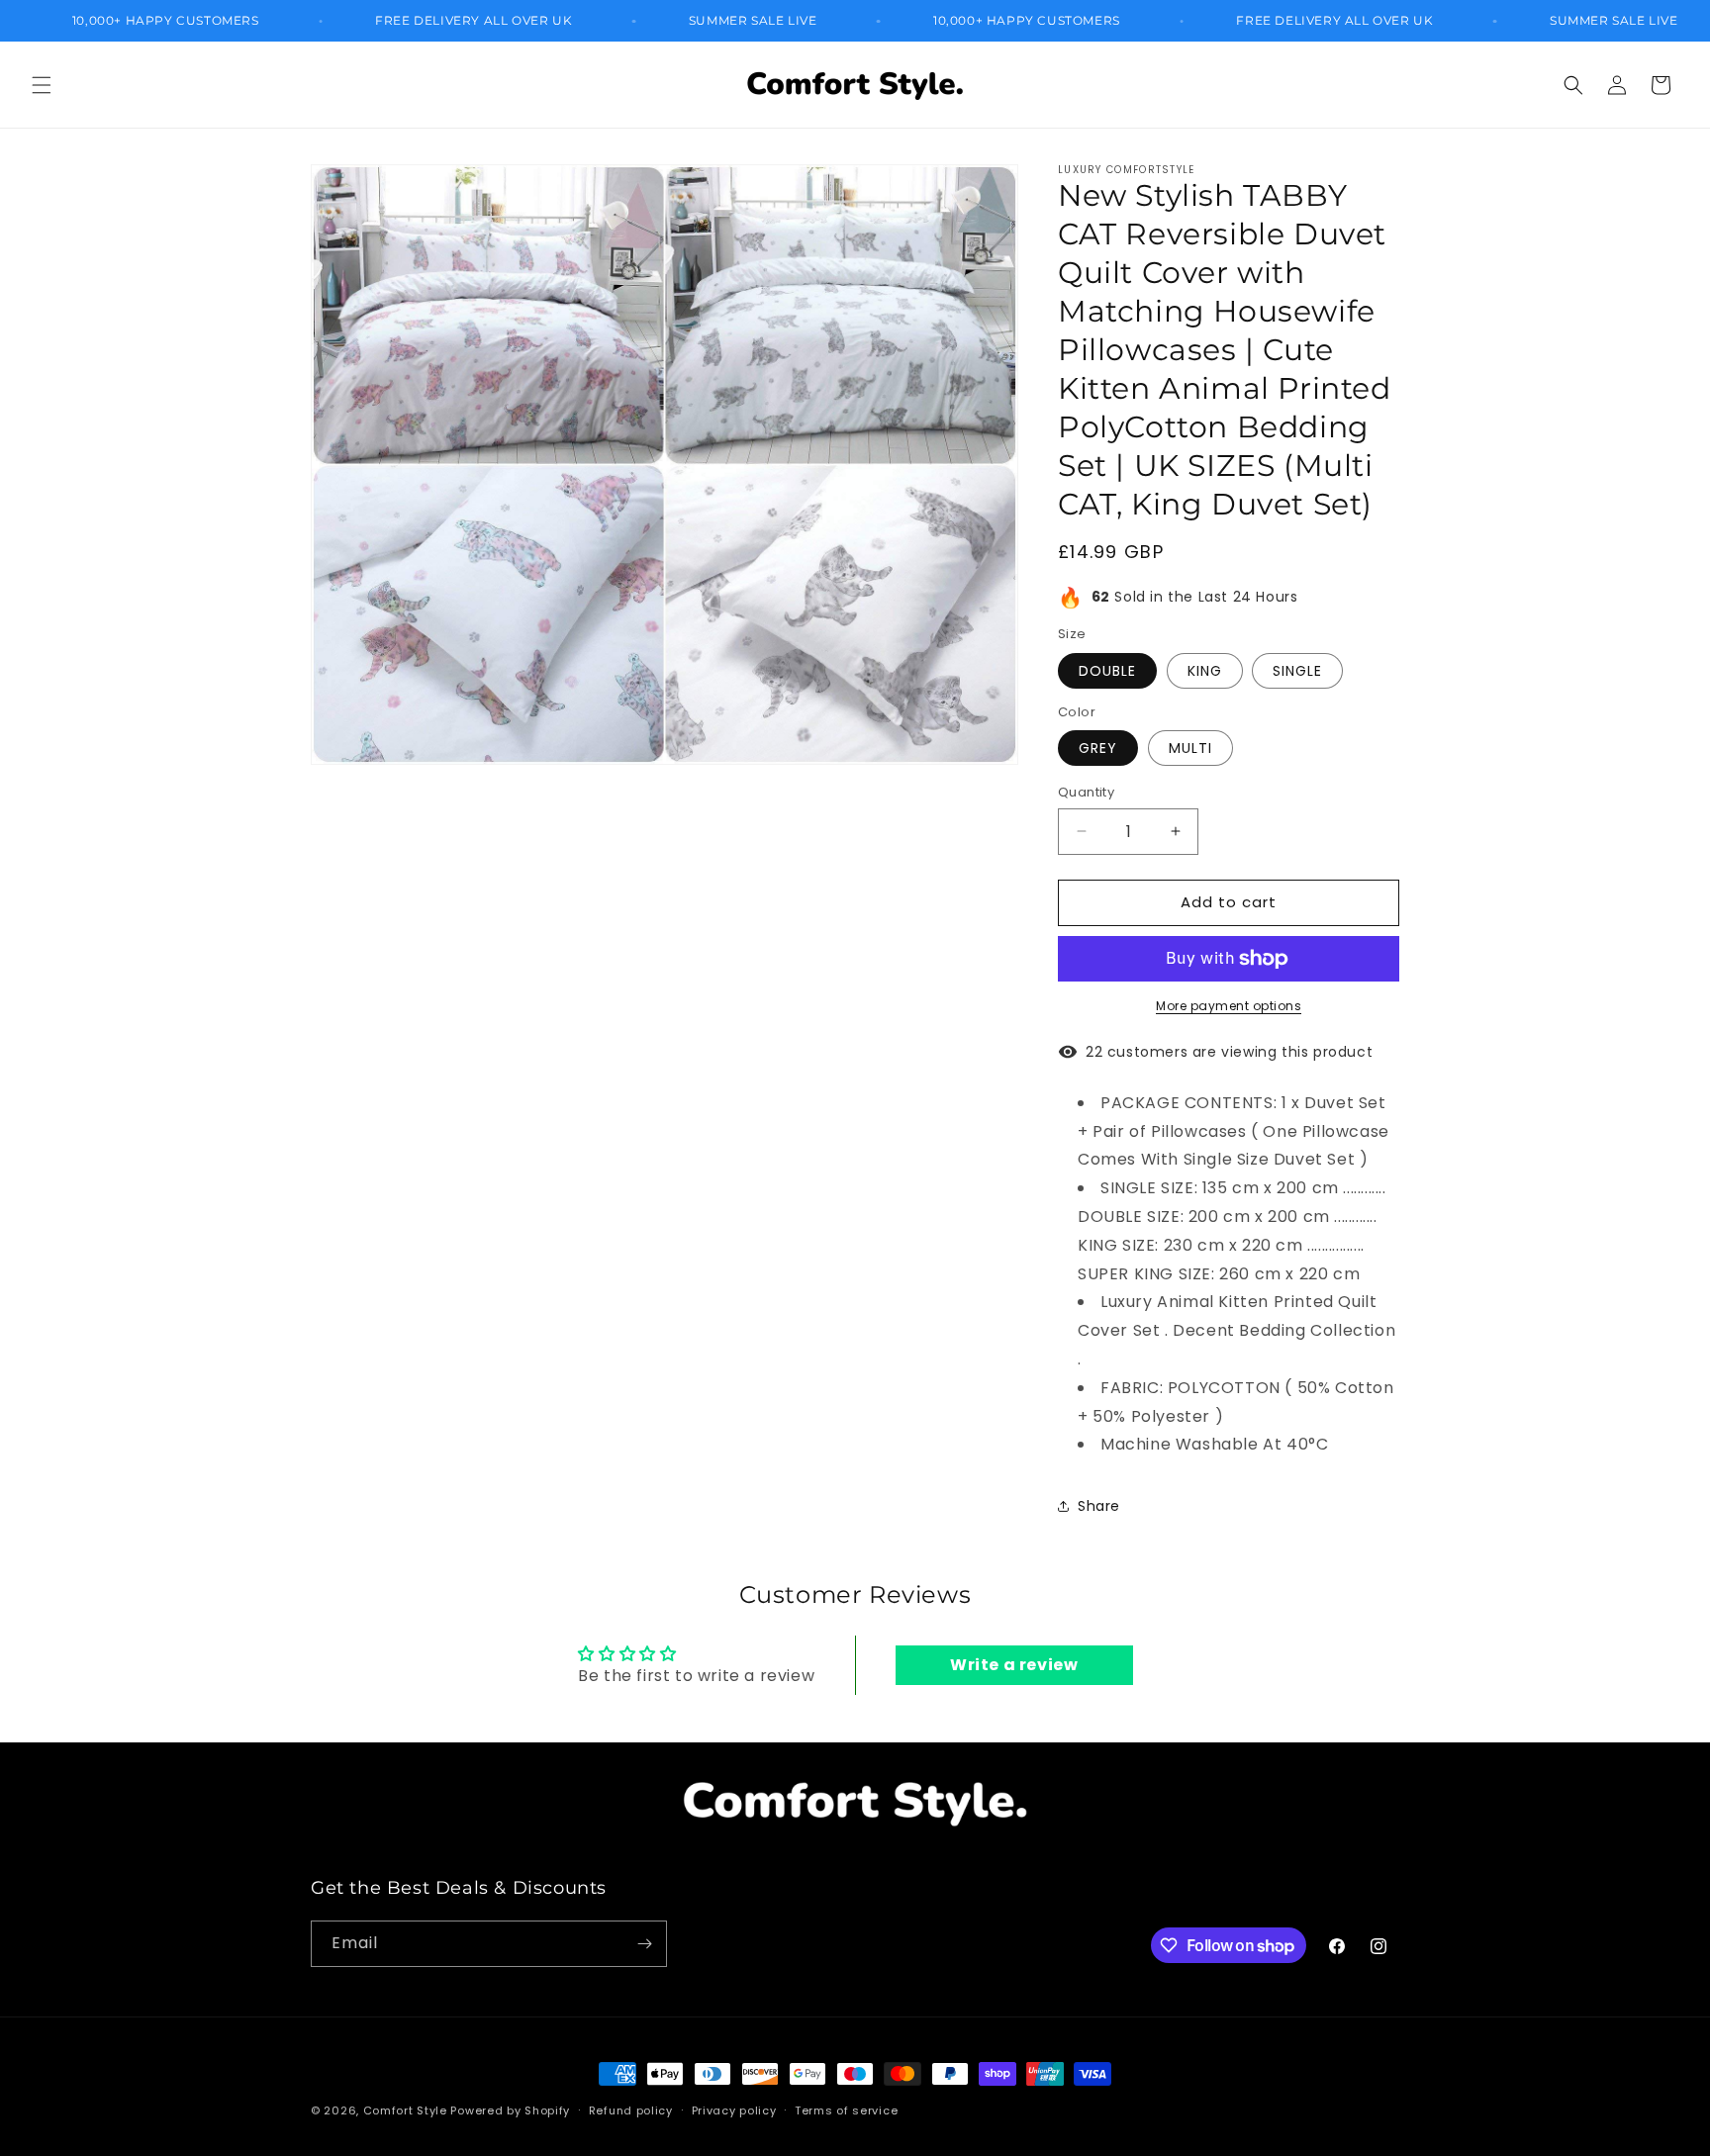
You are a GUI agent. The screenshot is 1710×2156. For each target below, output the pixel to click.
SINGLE (1297, 671)
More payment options (1229, 1006)
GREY (1098, 748)
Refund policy (631, 2110)
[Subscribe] (644, 1944)
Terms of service (846, 2110)
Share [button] (1099, 1506)
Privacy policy (734, 2110)
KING (1205, 671)
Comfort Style (405, 2110)
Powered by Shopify (510, 2110)
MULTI (1190, 748)
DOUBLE (1107, 671)
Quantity (1086, 792)
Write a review (1014, 1665)
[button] (42, 85)
